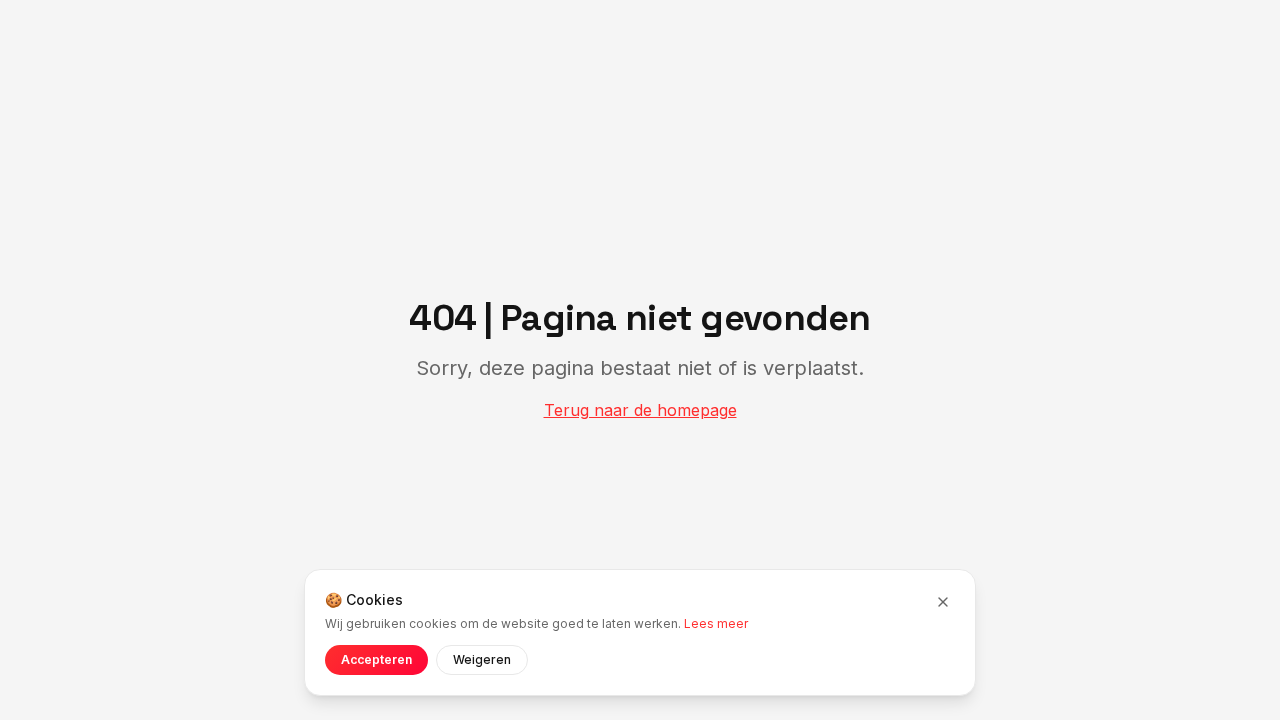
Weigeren (482, 659)
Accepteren (376, 659)
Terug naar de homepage (640, 410)
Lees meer (716, 623)
